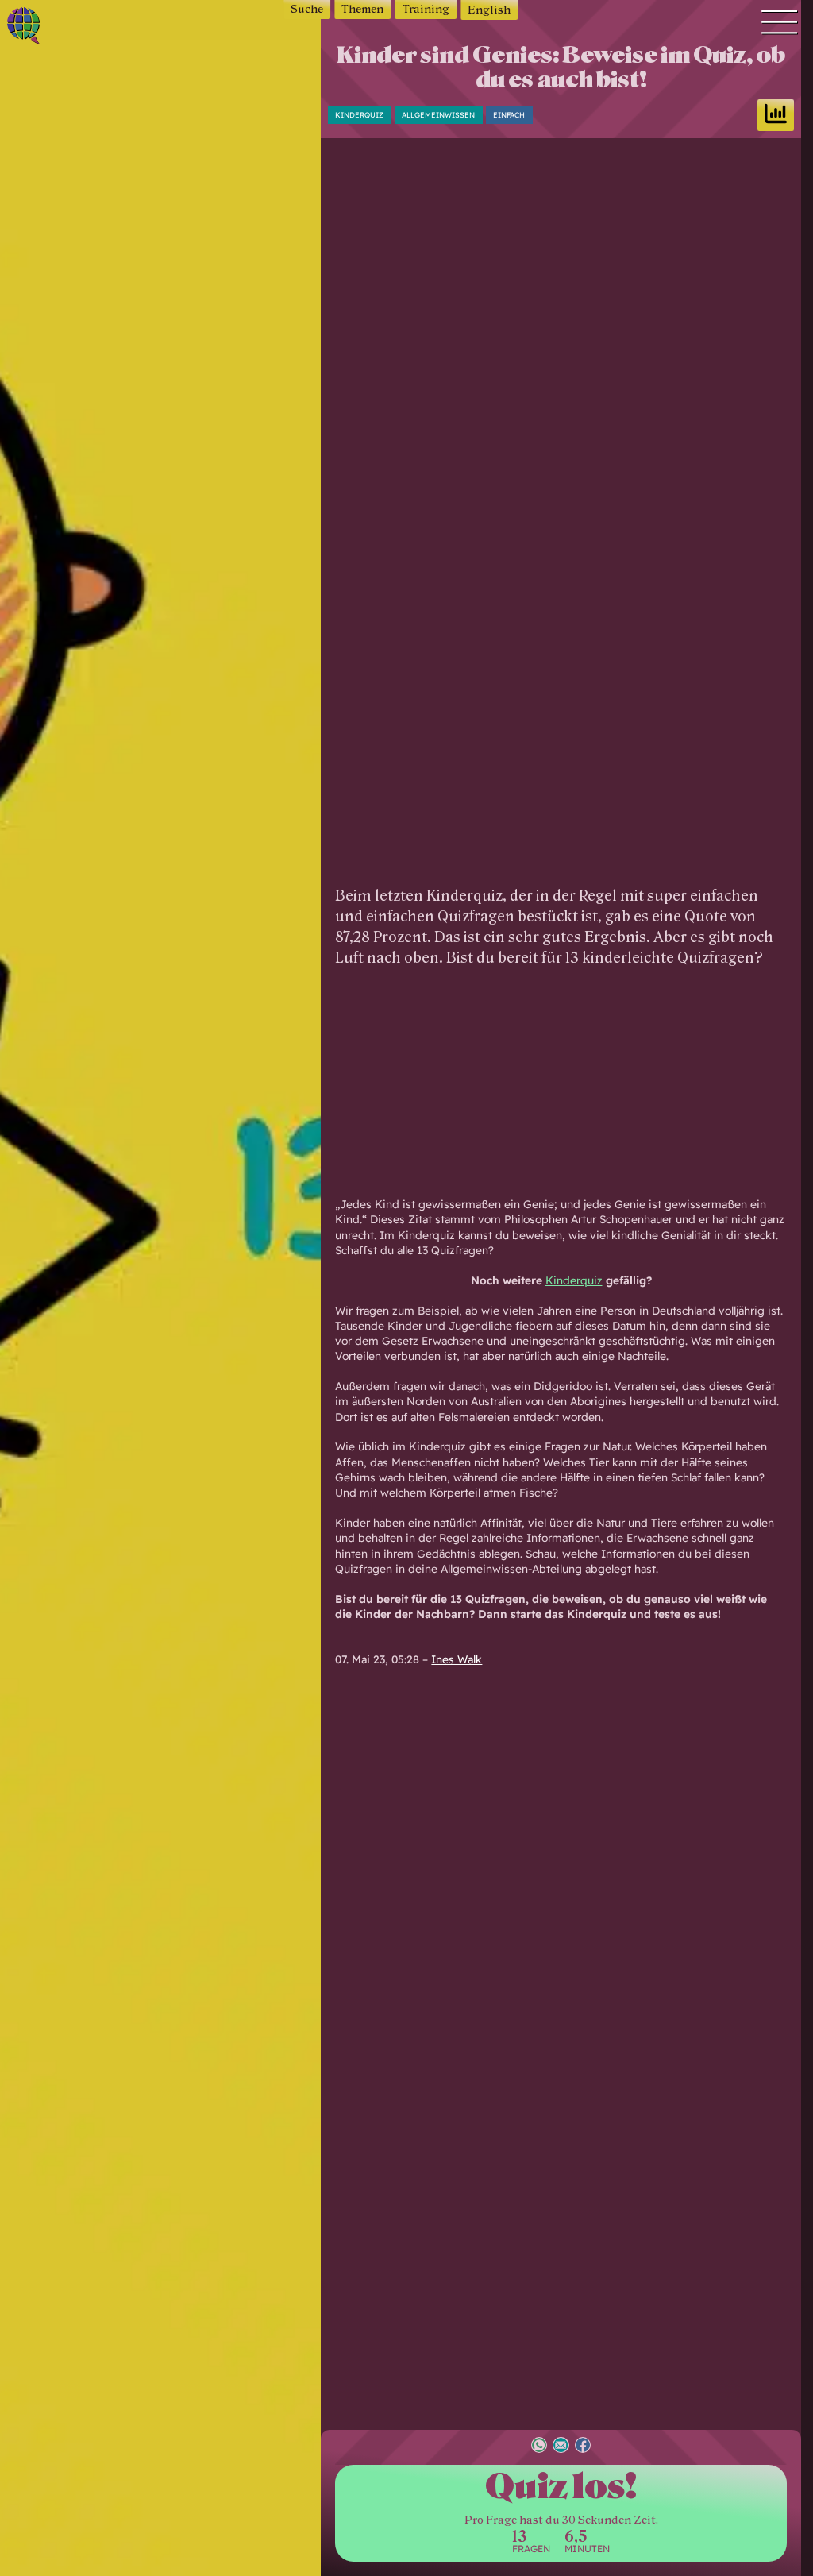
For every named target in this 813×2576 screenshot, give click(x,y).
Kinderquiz (359, 115)
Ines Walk (457, 1659)
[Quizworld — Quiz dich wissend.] (58, 28)
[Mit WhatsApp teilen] (539, 2447)
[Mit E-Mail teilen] (561, 2447)
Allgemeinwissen (438, 115)
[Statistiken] (776, 115)
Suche (307, 9)
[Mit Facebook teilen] (583, 2447)
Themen (362, 9)
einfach (509, 115)
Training (426, 9)
